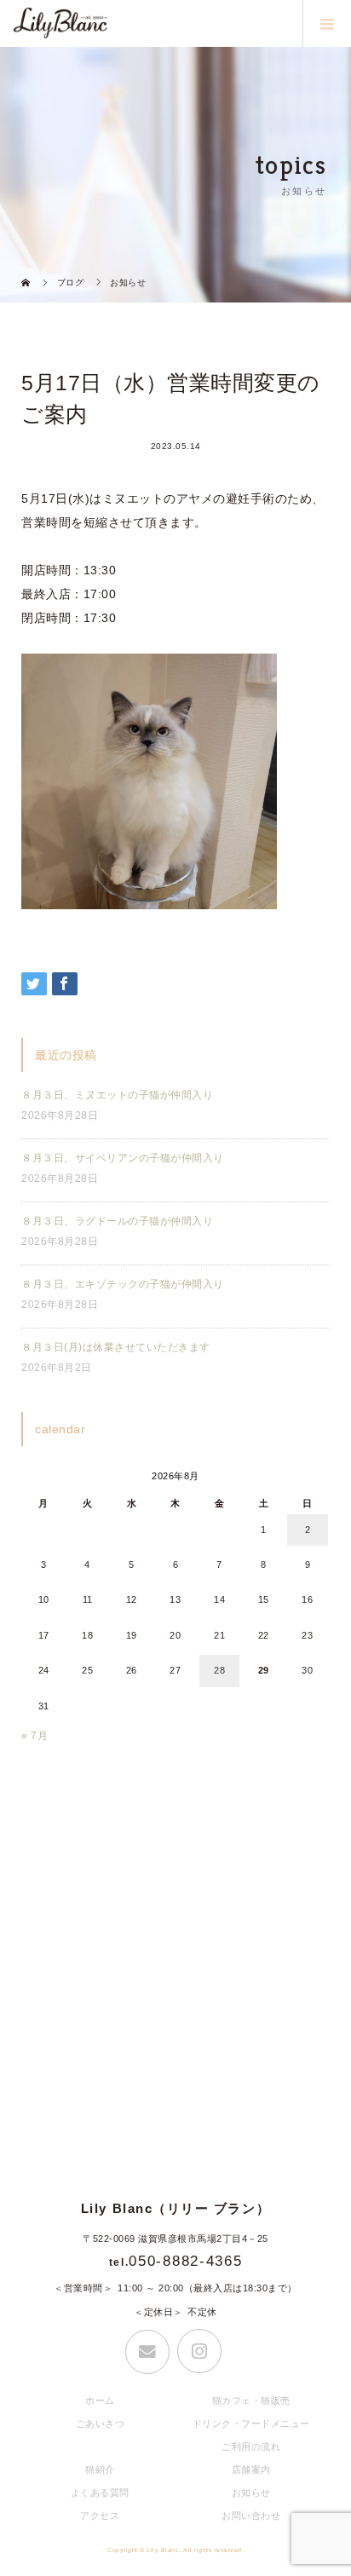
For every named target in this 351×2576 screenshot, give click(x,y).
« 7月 (35, 1736)
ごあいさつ (101, 2423)
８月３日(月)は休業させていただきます (116, 1347)
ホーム (100, 2400)
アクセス (100, 2515)
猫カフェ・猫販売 (251, 2400)
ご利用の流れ (251, 2446)
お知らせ (251, 2492)
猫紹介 (100, 2469)
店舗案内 (251, 2469)
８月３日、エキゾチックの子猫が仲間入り (123, 1284)
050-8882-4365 (185, 2261)
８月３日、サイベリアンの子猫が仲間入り (123, 1158)
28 (219, 1670)
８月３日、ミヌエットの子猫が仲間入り (117, 1095)
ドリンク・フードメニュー (251, 2423)
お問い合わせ (251, 2515)
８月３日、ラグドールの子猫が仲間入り (117, 1221)
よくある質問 (100, 2492)
